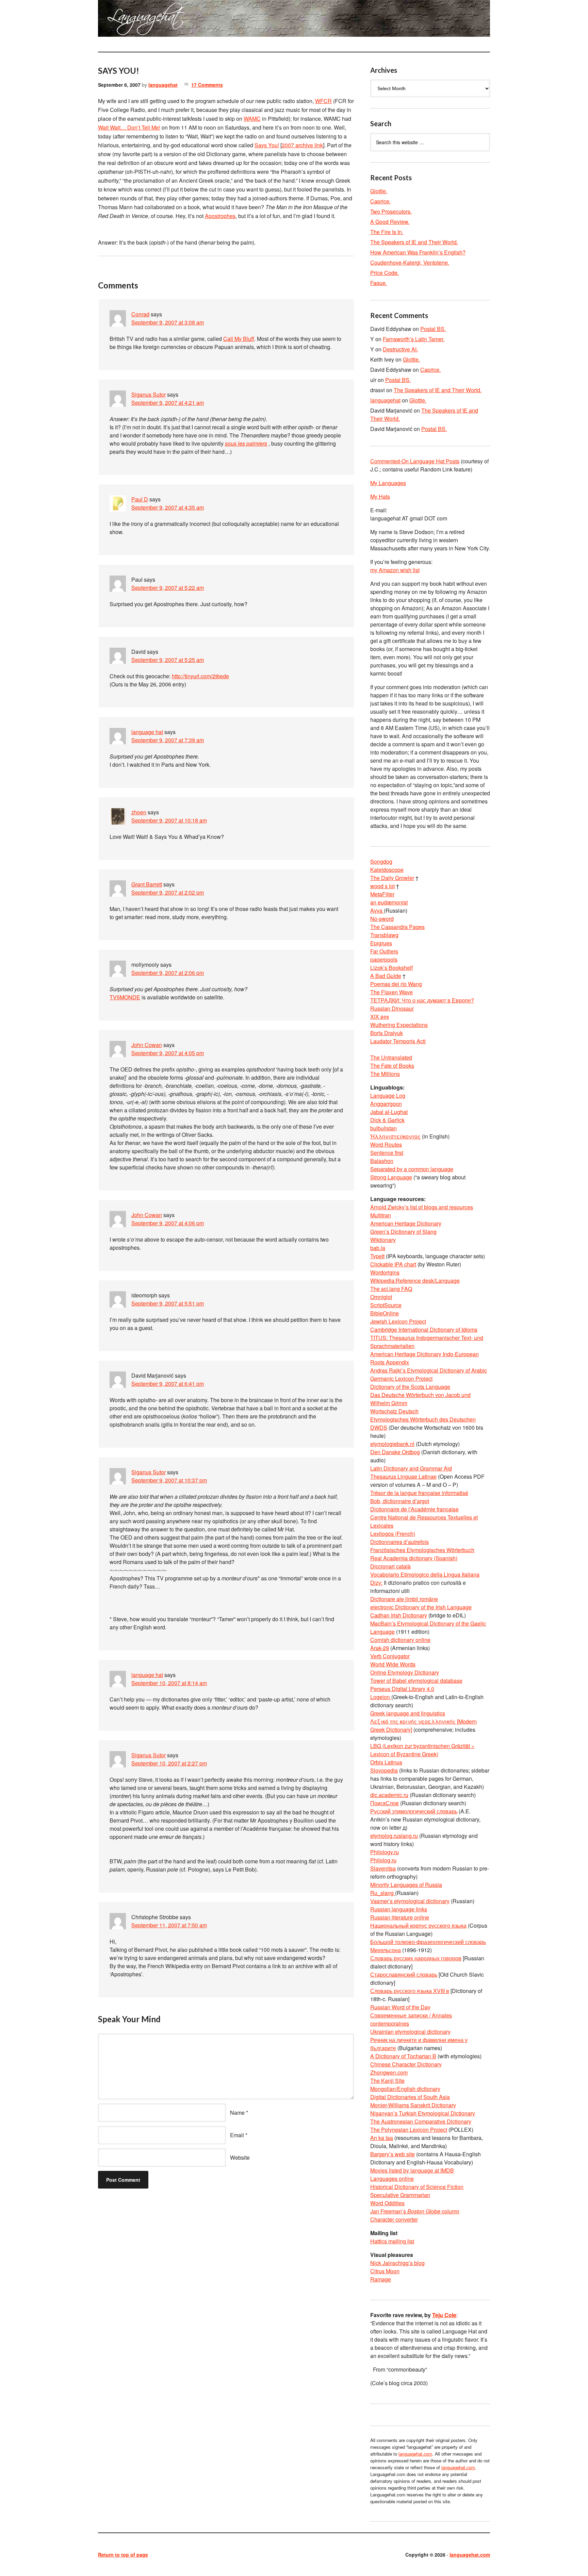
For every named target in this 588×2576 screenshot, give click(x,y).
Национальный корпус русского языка (418, 1925)
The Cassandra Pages (397, 927)
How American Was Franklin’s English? (418, 252)
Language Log (388, 1095)
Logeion (381, 1697)
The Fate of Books (392, 1066)
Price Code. (385, 273)
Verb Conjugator (390, 1656)
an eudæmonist (389, 902)
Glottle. (379, 191)
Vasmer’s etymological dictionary (410, 1901)
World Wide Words (393, 1664)
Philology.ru (385, 1852)
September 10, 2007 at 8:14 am (169, 1683)
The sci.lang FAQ (391, 1289)
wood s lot (382, 886)
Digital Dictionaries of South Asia (410, 2097)
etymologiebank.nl (392, 1444)
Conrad (140, 314)
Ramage (381, 2279)
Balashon (382, 1161)
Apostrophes (220, 216)
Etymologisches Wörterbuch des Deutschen (423, 1419)
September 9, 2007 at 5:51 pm (168, 1303)
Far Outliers (384, 951)
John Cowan (147, 1045)
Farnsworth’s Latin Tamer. (414, 339)
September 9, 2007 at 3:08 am (168, 322)
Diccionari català (390, 1566)
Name (237, 2113)
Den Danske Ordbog (395, 1452)
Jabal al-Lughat (389, 1112)
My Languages (388, 483)
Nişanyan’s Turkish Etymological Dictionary (423, 2113)
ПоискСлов (385, 1803)
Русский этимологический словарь (414, 1811)
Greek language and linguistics (408, 1713)
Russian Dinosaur (392, 1008)
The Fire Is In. (387, 232)
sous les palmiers (246, 443)
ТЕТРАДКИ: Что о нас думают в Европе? (422, 1000)
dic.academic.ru (389, 1795)
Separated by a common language (412, 1169)
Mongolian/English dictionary (405, 2089)
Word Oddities (387, 2203)
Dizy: (376, 1583)
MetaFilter (382, 894)
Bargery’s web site (393, 2154)
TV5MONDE (125, 997)
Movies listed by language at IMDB (412, 2170)
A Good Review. (390, 222)
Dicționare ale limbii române (404, 1599)
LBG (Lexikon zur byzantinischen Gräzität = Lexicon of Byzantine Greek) (422, 1750)
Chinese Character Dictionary (406, 2064)
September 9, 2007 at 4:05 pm (168, 1053)
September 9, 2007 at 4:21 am (168, 403)
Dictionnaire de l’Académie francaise (414, 1509)
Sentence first (387, 1153)
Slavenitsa (383, 1868)
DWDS (379, 1427)
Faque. (379, 283)
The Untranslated (391, 1057)
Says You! (267, 145)
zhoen (139, 812)
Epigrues (381, 943)
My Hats (380, 496)
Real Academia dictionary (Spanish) (414, 1558)
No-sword (382, 919)
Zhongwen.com (389, 2072)
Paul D (140, 499)
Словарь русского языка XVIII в (410, 1991)
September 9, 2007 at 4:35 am (168, 507)
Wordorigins (385, 1272)
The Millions (385, 1074)
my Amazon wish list (395, 570)
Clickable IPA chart (393, 1264)
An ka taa (382, 2138)
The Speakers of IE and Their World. (414, 242)
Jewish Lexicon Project (398, 1321)
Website (240, 2157)
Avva (377, 910)
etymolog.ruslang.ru (394, 1836)
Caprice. (380, 201)
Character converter (394, 2219)
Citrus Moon (385, 2271)
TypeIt (377, 1256)
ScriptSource (386, 1305)
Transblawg (384, 935)
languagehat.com (122, 20)
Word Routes (386, 1144)
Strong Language (391, 1177)
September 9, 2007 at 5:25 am (168, 660)
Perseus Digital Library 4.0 (402, 1689)
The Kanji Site (387, 2081)
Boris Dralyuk (387, 1033)
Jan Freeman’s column (415, 2211)
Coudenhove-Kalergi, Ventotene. (410, 262)
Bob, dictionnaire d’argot (400, 1501)
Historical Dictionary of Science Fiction (417, 2187)
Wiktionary (383, 1240)
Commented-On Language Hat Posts (415, 461)
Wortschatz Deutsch (394, 1411)
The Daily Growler (392, 878)
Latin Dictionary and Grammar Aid (411, 1468)
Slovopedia (384, 1770)
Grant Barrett (147, 884)
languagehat (163, 85)
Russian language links (399, 1909)
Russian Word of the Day (400, 2007)
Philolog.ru (383, 1860)
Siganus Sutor (149, 394)
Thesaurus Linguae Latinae (403, 1476)
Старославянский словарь (404, 1974)
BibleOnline (385, 1313)
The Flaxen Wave (391, 992)
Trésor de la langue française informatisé (419, 1493)
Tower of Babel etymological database (416, 1681)
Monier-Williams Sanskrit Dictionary (413, 2105)
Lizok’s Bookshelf (391, 968)
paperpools (384, 959)
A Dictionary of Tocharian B (403, 2056)
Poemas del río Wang (396, 984)
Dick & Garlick (387, 1120)
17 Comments (207, 85)
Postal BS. (433, 329)
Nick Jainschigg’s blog (397, 2263)
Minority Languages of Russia (406, 1885)
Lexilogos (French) (393, 1534)
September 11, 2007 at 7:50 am (169, 1925)
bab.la (378, 1248)
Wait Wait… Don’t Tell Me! (129, 127)
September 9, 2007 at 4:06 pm (168, 1223)
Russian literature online (400, 1917)
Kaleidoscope (387, 870)
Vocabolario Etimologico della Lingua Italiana (425, 1574)
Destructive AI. (400, 349)
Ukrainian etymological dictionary (410, 2032)
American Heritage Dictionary (406, 1223)
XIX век (380, 1017)
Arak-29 (380, 1648)
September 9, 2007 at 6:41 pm (168, 1384)
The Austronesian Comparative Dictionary (421, 2121)
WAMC (252, 119)
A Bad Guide (386, 976)
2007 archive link (302, 145)
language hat (147, 732)
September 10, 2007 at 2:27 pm (169, 1763)
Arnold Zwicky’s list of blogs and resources (422, 1207)
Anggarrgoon (386, 1104)
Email (237, 2135)
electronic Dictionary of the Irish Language (421, 1607)
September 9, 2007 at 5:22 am (168, 588)
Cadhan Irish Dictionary (399, 1615)
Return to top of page (123, 2555)
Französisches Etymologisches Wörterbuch (422, 1550)
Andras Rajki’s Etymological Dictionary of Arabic (429, 1370)
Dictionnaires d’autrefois (399, 1542)
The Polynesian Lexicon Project (409, 2130)
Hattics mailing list (392, 2241)
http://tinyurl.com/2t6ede (200, 676)
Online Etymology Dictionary (405, 1672)
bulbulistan (383, 1128)
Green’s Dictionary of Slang (403, 1232)
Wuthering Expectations (399, 1025)
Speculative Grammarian (400, 2195)
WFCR (323, 101)
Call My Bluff (239, 339)
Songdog (381, 861)
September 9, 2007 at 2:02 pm (168, 892)
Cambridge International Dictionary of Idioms (424, 1329)
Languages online (392, 2179)
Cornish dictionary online (400, 1640)
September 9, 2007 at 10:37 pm (169, 1480)
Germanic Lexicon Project (401, 1378)
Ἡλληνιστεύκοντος (395, 1136)
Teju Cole (444, 2315)
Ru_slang (383, 1893)
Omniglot (381, 1297)
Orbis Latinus (386, 1762)
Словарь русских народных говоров (416, 1958)
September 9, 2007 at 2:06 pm (168, 973)
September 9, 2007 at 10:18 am (169, 820)
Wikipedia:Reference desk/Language (415, 1281)
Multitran (381, 1215)
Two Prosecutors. (391, 211)
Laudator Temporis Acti (398, 1041)
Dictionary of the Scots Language (410, 1387)
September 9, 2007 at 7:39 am (168, 740)
